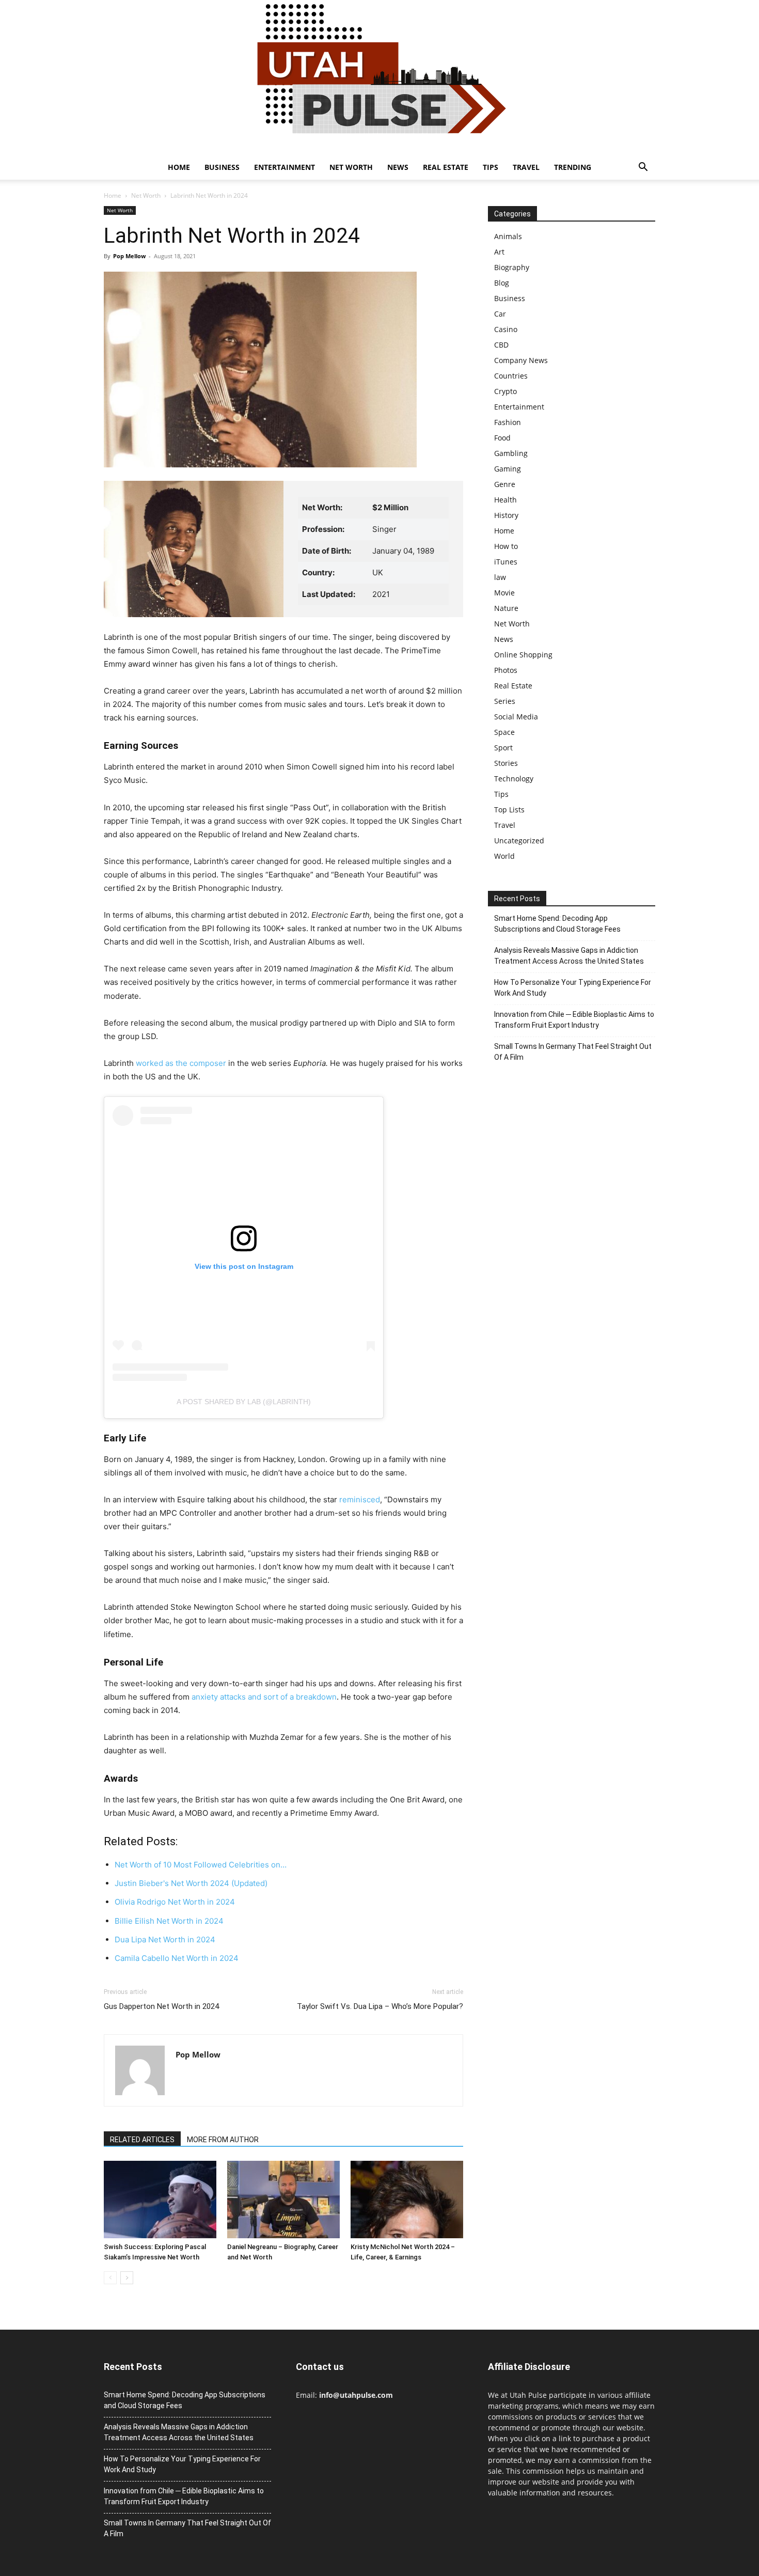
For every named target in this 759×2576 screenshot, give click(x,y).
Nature (506, 608)
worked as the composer (181, 1063)
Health (505, 500)
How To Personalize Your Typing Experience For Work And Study (573, 988)
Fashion (508, 422)
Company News (521, 360)
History (506, 515)
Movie (504, 593)
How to (506, 546)
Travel (526, 167)
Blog (502, 283)
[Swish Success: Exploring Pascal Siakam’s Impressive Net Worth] (160, 2200)
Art (499, 252)
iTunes (506, 562)
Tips (491, 167)
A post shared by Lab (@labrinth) (244, 1402)
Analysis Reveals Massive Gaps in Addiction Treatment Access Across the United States (569, 956)
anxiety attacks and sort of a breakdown (263, 1697)
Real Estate (446, 167)
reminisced (359, 1499)
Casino (506, 329)
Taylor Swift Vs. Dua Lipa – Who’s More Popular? (380, 2006)
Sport (503, 748)
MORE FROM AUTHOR (223, 2140)
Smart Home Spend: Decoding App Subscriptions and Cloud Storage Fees (557, 924)
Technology (514, 779)
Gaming (508, 469)
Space (504, 732)
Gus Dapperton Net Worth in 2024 (161, 2006)
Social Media (516, 717)
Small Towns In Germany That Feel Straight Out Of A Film (573, 1052)
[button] (643, 168)
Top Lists (509, 810)
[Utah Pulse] (379, 77)
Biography (512, 267)
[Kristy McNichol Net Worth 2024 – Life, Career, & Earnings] (407, 2200)
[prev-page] (110, 2278)
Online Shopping (523, 655)
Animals (508, 236)
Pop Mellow (129, 256)
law (500, 577)
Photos (506, 670)
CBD (501, 345)
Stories (506, 763)
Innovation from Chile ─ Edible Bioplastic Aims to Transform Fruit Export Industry (574, 1020)
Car (500, 314)
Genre (505, 484)
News (398, 167)
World (504, 856)
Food (502, 438)
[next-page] (127, 2278)
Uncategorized (519, 841)
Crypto (505, 391)
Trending (573, 167)
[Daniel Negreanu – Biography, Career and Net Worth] (283, 2200)
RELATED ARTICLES (142, 2140)
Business (222, 167)
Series (505, 701)
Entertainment (284, 167)
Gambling (511, 453)
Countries (511, 376)
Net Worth (351, 167)
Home (179, 167)
